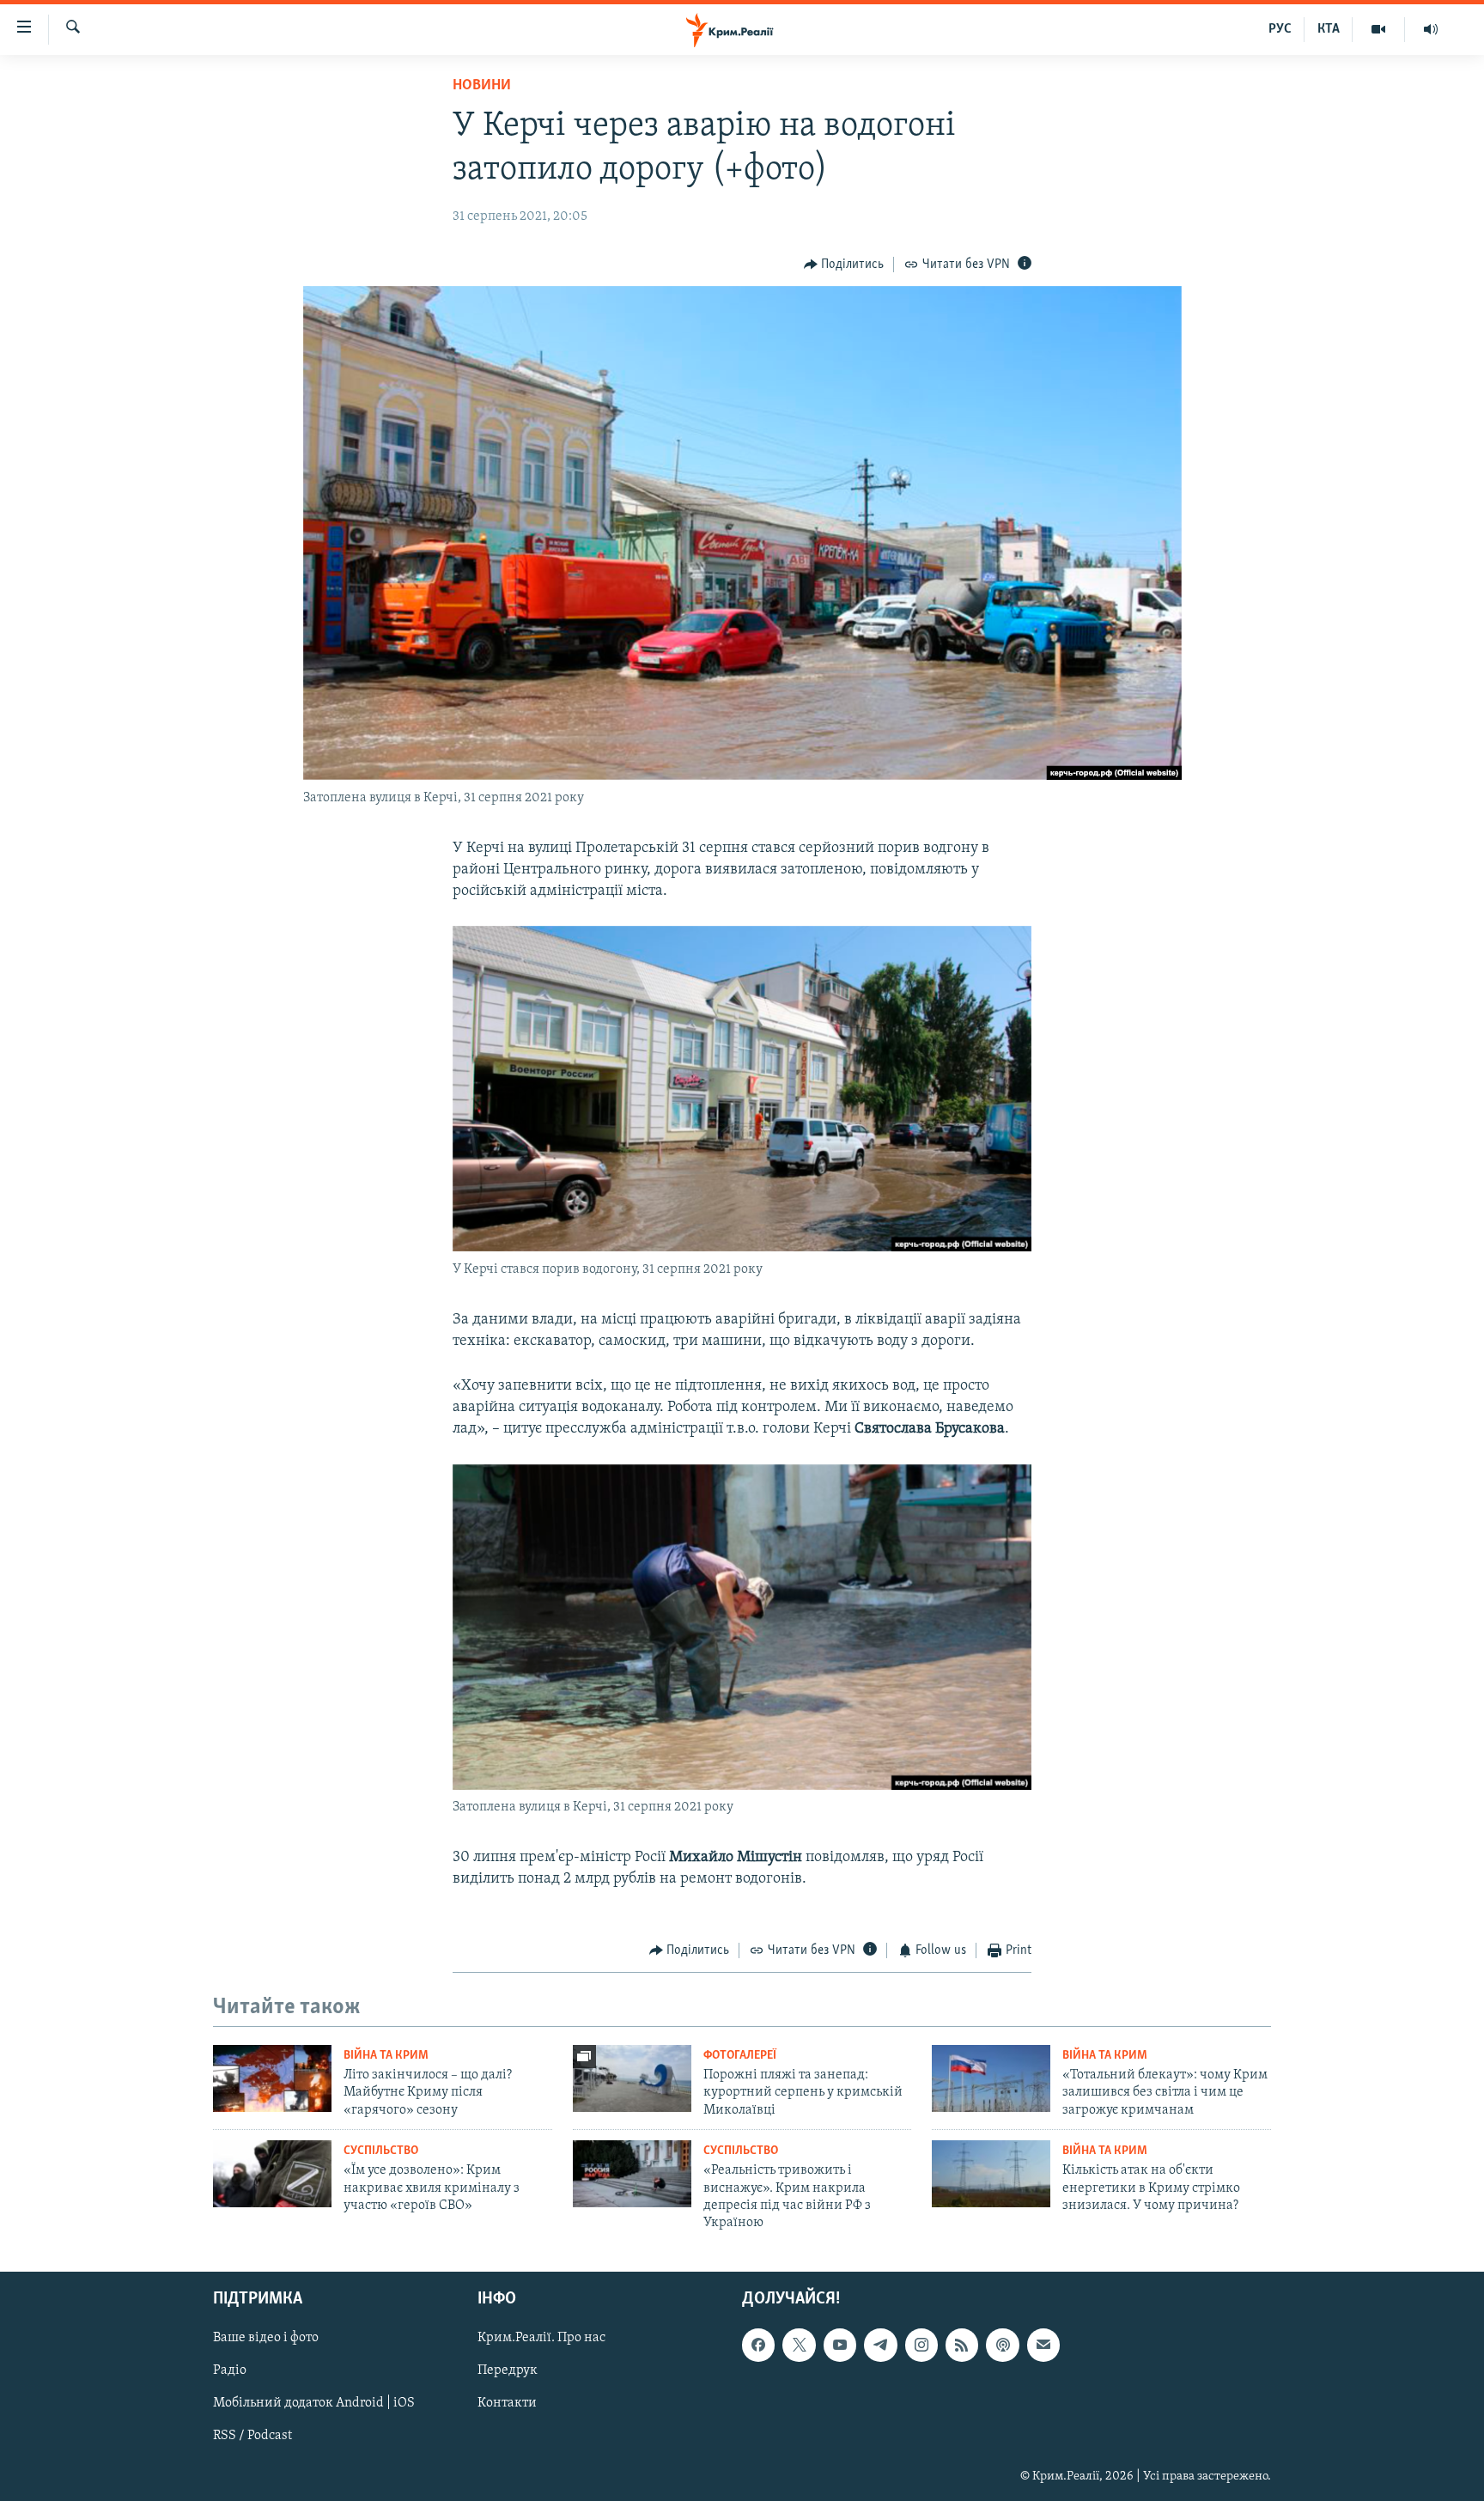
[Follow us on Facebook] (758, 2345)
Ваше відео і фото (266, 2338)
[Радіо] (1431, 29)
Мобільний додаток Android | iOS (314, 2403)
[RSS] (962, 2345)
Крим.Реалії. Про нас (541, 2338)
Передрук (508, 2370)
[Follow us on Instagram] (921, 2345)
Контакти (507, 2403)
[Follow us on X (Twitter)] (799, 2345)
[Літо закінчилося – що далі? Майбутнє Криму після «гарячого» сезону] (272, 2078)
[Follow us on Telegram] (880, 2345)
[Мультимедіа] (1379, 29)
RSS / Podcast (252, 2436)
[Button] (844, 265)
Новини (482, 86)
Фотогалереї (740, 2056)
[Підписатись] (1043, 2345)
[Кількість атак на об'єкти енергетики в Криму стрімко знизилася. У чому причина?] (991, 2174)
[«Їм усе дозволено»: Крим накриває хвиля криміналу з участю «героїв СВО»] (272, 2174)
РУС (1280, 29)
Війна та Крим (386, 2056)
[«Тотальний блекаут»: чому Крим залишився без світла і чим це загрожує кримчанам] (991, 2078)
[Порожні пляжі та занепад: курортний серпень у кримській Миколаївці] (632, 2078)
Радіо (230, 2370)
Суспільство (381, 2151)
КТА (1329, 29)
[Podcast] (1002, 2345)
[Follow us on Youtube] (840, 2345)
